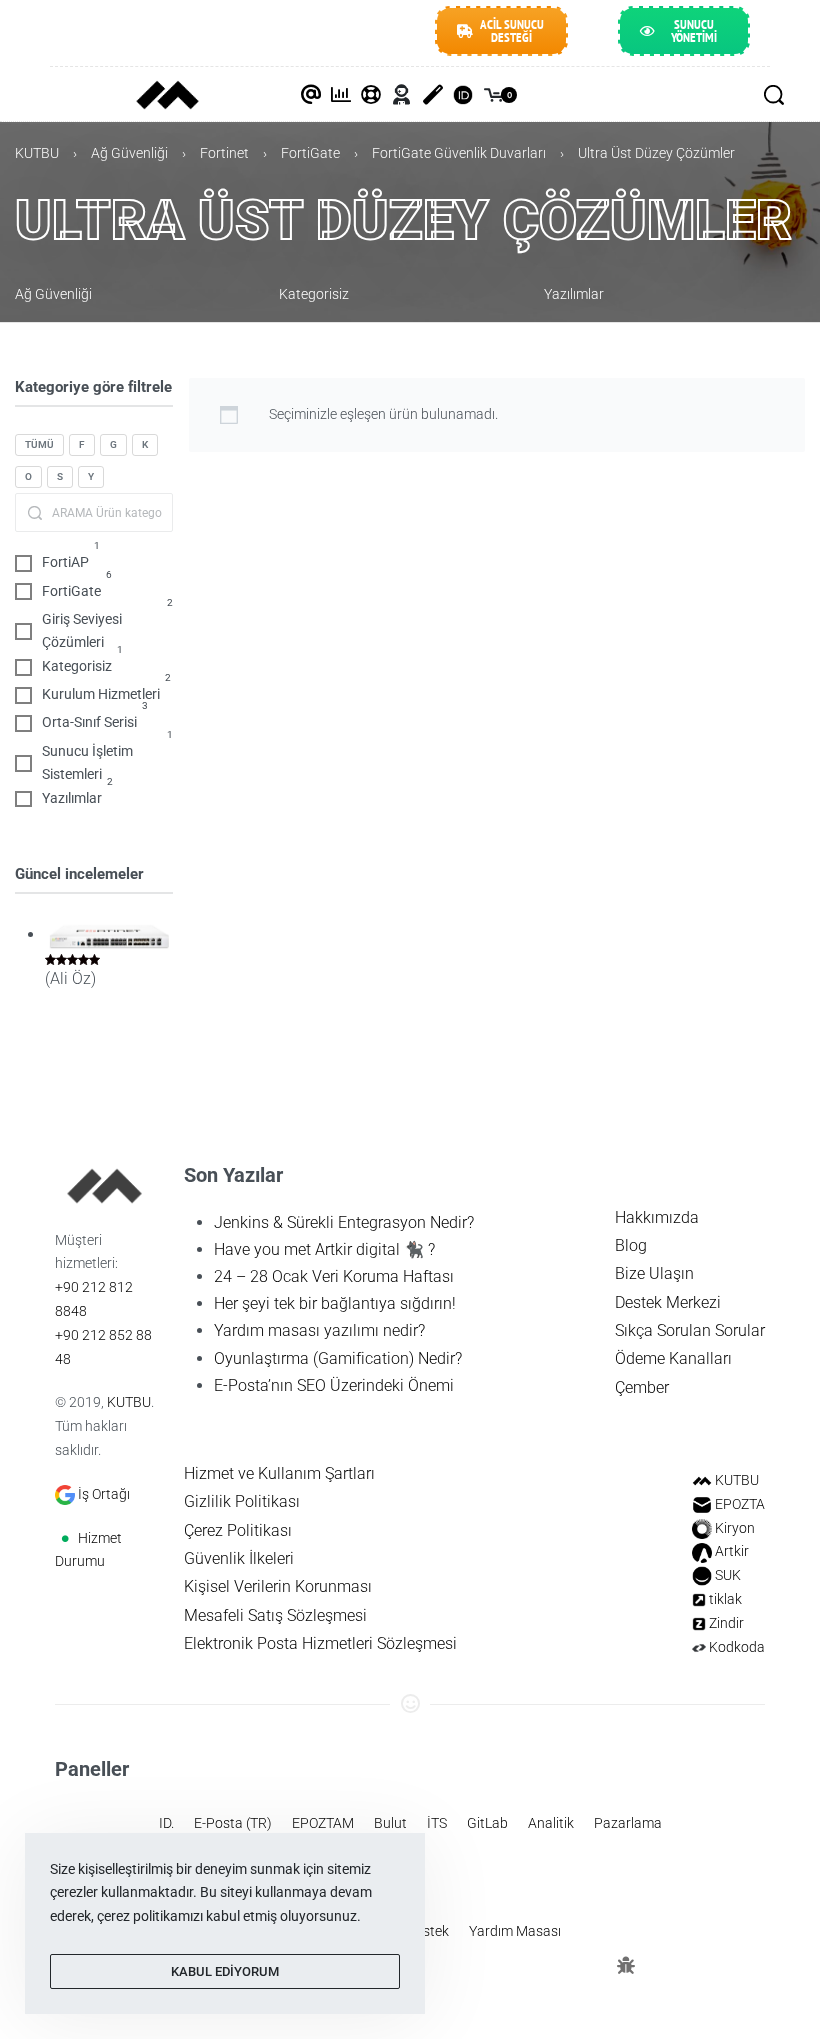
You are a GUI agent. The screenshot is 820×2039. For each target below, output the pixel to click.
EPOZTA (740, 1504)
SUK (728, 1575)
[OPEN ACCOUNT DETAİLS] (402, 95)
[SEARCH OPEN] (774, 95)
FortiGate (310, 153)
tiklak (725, 1599)
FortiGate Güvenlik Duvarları (459, 153)
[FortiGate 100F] (109, 935)
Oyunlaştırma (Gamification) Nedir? (338, 1358)
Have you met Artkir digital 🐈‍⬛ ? (324, 1249)
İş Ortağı (104, 1494)
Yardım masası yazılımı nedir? (319, 1330)
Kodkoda (737, 1647)
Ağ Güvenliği (129, 153)
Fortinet (224, 153)
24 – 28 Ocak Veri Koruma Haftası (334, 1276)
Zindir (726, 1623)
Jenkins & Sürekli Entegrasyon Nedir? (344, 1222)
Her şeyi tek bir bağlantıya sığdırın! (335, 1303)
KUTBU (37, 153)
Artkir (732, 1551)
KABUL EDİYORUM (225, 1971)
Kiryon (735, 1528)
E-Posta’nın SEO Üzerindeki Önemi (334, 1385)
